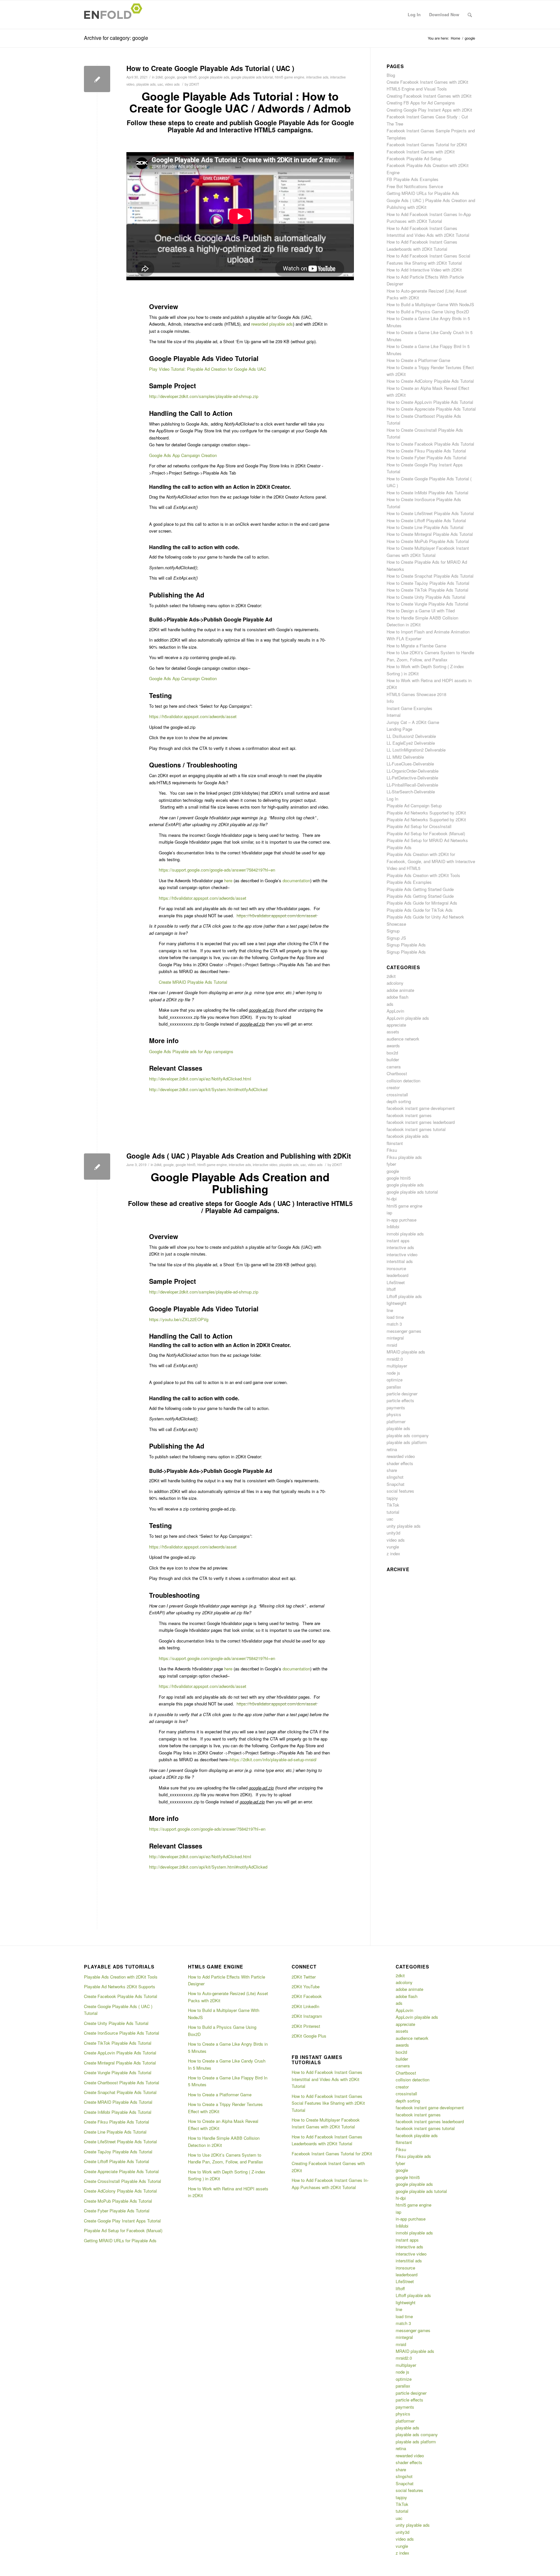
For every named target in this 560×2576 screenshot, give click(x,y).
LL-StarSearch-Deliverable (411, 792)
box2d (392, 1053)
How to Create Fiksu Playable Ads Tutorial (426, 451)
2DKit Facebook (307, 1996)
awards (393, 1046)
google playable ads (214, 77)
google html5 (187, 77)
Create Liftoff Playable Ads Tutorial (117, 2161)
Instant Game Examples (409, 708)
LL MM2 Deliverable (405, 757)
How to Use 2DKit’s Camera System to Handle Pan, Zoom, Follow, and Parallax (226, 2158)
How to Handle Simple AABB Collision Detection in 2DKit (224, 2141)
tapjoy (392, 1498)
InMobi (393, 1227)
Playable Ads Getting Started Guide (420, 889)
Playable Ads (399, 847)
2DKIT (194, 84)
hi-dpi (392, 1199)
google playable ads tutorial (252, 77)
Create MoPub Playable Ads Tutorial (118, 2201)
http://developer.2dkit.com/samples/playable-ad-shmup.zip (204, 396)
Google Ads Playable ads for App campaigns (191, 1051)
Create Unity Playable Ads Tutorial (116, 2023)
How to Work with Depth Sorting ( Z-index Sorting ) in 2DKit (227, 2175)
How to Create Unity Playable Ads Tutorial (426, 597)
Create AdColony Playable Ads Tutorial (120, 2191)
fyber (391, 1164)
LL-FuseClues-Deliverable (410, 764)
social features (400, 1491)
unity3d (393, 1533)
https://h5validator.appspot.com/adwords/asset (193, 716)
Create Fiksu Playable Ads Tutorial (117, 2122)
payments (396, 1408)
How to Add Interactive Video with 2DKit (424, 270)
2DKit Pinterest (306, 2026)
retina (392, 1449)
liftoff (391, 1289)
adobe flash (397, 997)
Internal (394, 715)
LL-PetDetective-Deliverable (412, 778)
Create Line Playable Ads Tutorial (115, 2132)
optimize (395, 1380)
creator (393, 1087)
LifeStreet (396, 1282)
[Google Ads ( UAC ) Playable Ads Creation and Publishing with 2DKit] (97, 1167)
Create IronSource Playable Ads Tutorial (122, 2033)
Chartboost (397, 1073)
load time (395, 1317)
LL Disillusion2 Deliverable (411, 736)
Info (390, 701)
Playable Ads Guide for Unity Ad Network (425, 917)
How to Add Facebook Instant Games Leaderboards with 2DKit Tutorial (327, 2140)
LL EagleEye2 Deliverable (411, 743)
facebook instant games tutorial (416, 1129)
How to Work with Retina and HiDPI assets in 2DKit (228, 2192)
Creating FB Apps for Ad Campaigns (421, 103)
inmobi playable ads (405, 1234)
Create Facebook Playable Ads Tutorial (121, 1996)
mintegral (395, 1338)
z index (393, 1553)
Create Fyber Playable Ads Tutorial (117, 2211)
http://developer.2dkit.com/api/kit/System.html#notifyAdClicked (208, 1089)
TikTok (393, 1505)
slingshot (395, 1477)
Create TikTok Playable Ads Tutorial (118, 2043)
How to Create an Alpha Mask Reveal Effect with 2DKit (223, 2125)
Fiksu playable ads (404, 1157)
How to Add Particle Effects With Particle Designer (227, 1980)
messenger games (404, 1331)
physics (394, 1414)
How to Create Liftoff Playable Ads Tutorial (426, 520)
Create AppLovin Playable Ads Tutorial (120, 2053)
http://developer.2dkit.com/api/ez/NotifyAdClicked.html (200, 1079)
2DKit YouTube (306, 1986)
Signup (393, 931)
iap (389, 1213)
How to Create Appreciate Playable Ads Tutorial (431, 409)
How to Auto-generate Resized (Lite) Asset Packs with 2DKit (228, 1997)
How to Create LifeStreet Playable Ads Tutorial (430, 513)
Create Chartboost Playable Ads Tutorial (122, 2082)
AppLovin (395, 1011)
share (392, 1470)
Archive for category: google (116, 38)
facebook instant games (409, 1115)
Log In (392, 799)
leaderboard (397, 1275)
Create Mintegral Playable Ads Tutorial (120, 2063)
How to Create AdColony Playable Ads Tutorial (430, 381)
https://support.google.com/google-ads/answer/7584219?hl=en (207, 1829)
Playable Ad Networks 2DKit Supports (120, 1986)
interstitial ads (400, 1261)
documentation (296, 880)
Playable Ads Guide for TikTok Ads (420, 910)
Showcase (396, 924)
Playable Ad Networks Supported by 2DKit (426, 813)
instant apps (398, 1240)
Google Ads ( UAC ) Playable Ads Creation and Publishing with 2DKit (239, 1156)
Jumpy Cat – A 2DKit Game (413, 722)
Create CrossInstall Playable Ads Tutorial (122, 2181)
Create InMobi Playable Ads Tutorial (118, 2112)
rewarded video (401, 1456)
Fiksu (392, 1150)
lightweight (397, 1303)
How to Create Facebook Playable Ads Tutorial (430, 444)
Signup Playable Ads (406, 945)
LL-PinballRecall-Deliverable (412, 785)
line (390, 1310)
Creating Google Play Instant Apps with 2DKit (429, 110)
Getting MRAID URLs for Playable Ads (423, 193)
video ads (172, 84)
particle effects (400, 1400)
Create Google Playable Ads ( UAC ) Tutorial (118, 2010)
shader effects (400, 1463)
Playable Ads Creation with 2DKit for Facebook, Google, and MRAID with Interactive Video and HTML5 (431, 861)
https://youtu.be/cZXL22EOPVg (179, 1319)
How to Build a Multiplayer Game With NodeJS (430, 304)
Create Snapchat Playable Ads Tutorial (120, 2092)
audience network (403, 1039)
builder (393, 1059)
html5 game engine (290, 77)
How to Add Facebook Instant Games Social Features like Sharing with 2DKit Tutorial (328, 2103)
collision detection (403, 1081)
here (228, 880)
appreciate (396, 1025)
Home (455, 38)
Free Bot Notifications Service (415, 186)
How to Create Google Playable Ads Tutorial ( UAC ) (210, 68)
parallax (394, 1387)
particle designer (402, 1394)
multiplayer (397, 1366)
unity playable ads (404, 1526)
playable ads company (408, 1435)
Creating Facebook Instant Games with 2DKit (429, 96)
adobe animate (400, 990)
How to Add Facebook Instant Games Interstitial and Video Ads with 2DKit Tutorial (327, 2079)
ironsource (396, 1268)
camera (394, 1067)
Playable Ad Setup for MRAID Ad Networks (427, 840)
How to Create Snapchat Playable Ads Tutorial (430, 576)
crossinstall (397, 1095)
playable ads (146, 84)
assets (393, 1032)
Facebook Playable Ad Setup (414, 158)
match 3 (394, 1324)
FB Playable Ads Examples (413, 179)
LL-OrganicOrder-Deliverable (413, 771)
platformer (396, 1421)
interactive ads (317, 77)
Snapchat (396, 1484)
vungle (393, 1547)
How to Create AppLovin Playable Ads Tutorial (430, 402)
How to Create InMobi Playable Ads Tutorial (427, 493)
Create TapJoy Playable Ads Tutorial (118, 2152)
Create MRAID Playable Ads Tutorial (118, 2102)
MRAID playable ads (406, 1352)
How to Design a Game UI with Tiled (421, 611)
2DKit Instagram (307, 2016)
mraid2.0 (395, 1359)
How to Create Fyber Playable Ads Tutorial (426, 457)
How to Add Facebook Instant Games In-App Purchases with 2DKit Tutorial (330, 2184)
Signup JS (396, 938)
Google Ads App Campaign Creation (183, 455)
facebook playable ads (408, 1136)
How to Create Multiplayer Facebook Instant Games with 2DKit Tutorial (326, 2123)
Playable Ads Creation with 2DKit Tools (423, 875)
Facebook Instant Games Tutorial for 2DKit (427, 144)
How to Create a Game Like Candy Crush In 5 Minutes (227, 2064)
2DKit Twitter (304, 1977)
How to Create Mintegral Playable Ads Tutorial (430, 534)
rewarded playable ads (272, 324)
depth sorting (399, 1101)
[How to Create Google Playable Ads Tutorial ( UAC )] (97, 79)
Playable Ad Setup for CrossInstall (419, 826)
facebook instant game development (421, 1108)
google (170, 77)
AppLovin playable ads (408, 1018)
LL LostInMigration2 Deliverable (416, 750)
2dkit (159, 77)
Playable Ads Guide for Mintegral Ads (422, 903)
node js (393, 1373)
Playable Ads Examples (409, 882)
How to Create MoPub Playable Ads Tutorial (428, 541)
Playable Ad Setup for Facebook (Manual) (426, 833)
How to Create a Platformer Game (418, 360)
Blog (391, 75)
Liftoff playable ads (404, 1296)
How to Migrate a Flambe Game (416, 646)
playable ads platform (407, 1442)
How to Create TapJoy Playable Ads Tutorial (428, 583)
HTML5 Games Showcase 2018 (416, 694)
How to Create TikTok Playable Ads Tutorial (427, 590)
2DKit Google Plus (309, 2036)
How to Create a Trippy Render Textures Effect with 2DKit (225, 2108)
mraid (392, 1345)
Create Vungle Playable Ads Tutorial (118, 2072)
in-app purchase (402, 1220)
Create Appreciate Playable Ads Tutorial (121, 2171)
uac (160, 84)
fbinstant (395, 1143)
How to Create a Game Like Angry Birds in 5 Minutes (228, 2047)
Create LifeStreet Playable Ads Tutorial (120, 2142)
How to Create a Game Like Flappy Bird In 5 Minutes (228, 2081)
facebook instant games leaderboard (421, 1122)
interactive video (265, 1165)
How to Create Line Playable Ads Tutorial (425, 527)
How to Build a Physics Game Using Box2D (428, 312)
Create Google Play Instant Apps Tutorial (122, 2221)
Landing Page (399, 729)
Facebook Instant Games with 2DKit (421, 152)
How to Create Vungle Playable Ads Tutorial (427, 604)
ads (390, 1004)
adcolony (395, 983)
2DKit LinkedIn (305, 2006)
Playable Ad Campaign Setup (414, 806)
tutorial (393, 1512)
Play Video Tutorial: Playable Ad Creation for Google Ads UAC (208, 369)
